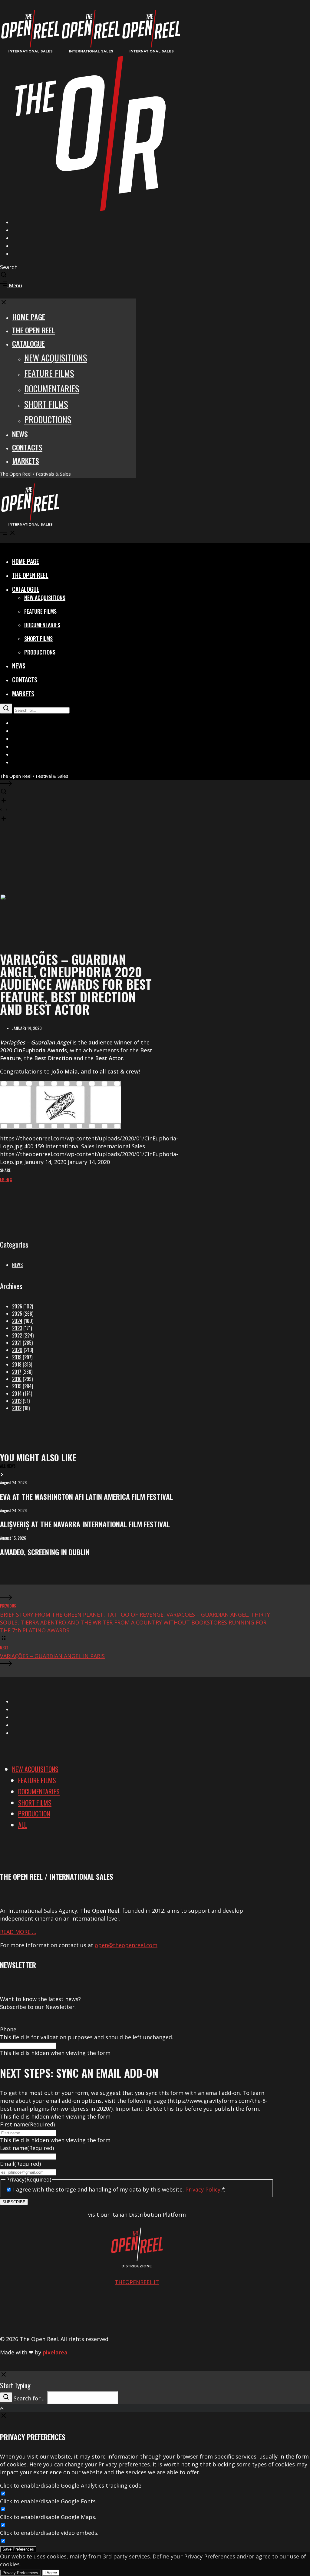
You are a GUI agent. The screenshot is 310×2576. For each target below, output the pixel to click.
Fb (7, 1179)
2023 (17, 1328)
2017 (17, 1372)
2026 (17, 1306)
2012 (17, 1408)
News (17, 1265)
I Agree (51, 2573)
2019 (17, 1357)
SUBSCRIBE (14, 2202)
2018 (17, 1364)
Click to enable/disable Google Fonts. (48, 2501)
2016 (17, 1379)
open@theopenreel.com (126, 1945)
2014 (17, 1394)
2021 (17, 1343)
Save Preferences (18, 2549)
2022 (17, 1335)
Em (2, 1179)
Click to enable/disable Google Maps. (48, 2517)
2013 (17, 1401)
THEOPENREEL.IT (137, 2282)
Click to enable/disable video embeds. (49, 2533)
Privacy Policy (203, 2189)
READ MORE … (18, 1932)
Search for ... (30, 2398)
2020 (17, 1350)
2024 (17, 1321)
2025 (17, 1314)
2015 (17, 1386)
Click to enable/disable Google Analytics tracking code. (71, 2485)
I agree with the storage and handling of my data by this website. (119, 2189)
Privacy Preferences (20, 2573)
